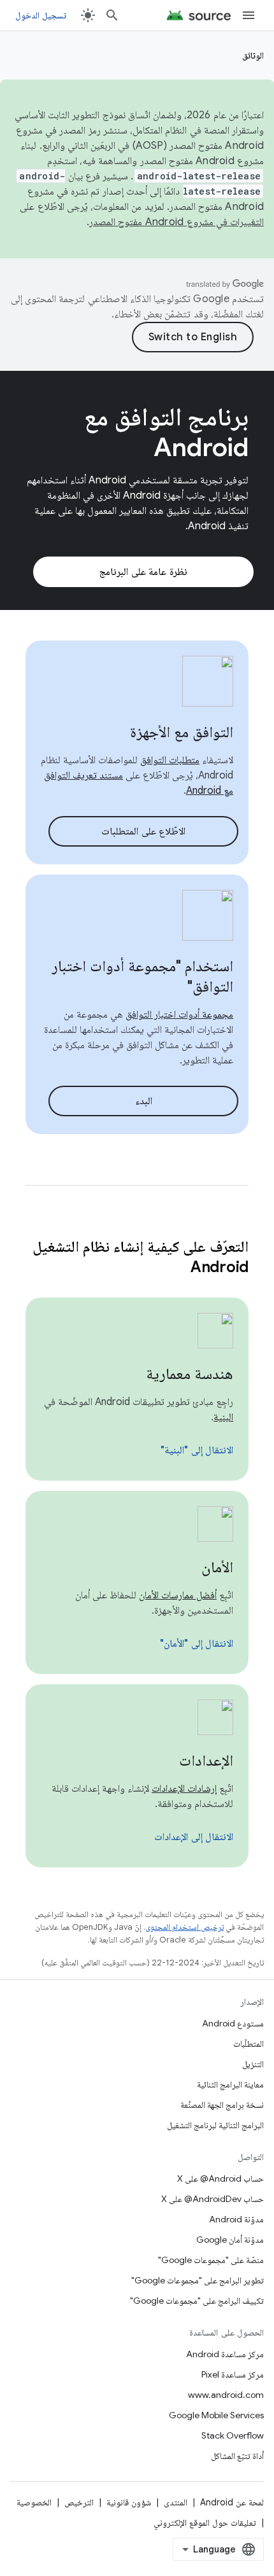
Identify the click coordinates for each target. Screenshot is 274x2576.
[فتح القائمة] (249, 15)
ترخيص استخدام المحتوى (184, 1927)
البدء (144, 1101)
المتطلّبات (249, 2044)
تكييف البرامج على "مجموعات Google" (197, 2301)
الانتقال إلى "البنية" (197, 1450)
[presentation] (137, 1257)
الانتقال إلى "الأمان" (197, 1644)
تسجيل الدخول (41, 15)
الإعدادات (206, 1761)
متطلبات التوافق (170, 760)
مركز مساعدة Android (225, 2354)
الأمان (217, 1567)
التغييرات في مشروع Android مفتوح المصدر (177, 222)
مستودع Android (233, 2023)
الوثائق (253, 55)
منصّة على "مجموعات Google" (211, 2260)
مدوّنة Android (236, 2219)
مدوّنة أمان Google (230, 2240)
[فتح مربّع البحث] (112, 15)
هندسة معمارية (190, 1374)
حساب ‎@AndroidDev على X (213, 2199)
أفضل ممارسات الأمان (178, 1595)
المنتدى (176, 2502)
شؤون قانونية (129, 2502)
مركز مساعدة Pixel (233, 2374)
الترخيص (79, 2502)
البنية (223, 1417)
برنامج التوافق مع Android (166, 432)
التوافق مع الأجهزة (182, 732)
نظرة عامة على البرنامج (143, 572)
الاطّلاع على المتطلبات (143, 831)
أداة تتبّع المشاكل (237, 2456)
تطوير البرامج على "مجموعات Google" (198, 2280)
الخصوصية (34, 2502)
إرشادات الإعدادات (184, 1789)
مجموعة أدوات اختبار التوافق (179, 1014)
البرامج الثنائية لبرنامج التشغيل (215, 2125)
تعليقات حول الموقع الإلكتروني (205, 2523)
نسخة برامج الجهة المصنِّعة (222, 2105)
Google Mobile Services (216, 2415)
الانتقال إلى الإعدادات (194, 1837)
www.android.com (226, 2395)
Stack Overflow (233, 2435)
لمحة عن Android (232, 2502)
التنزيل (253, 2064)
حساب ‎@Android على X (220, 2178)
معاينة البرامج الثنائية (230, 2084)
